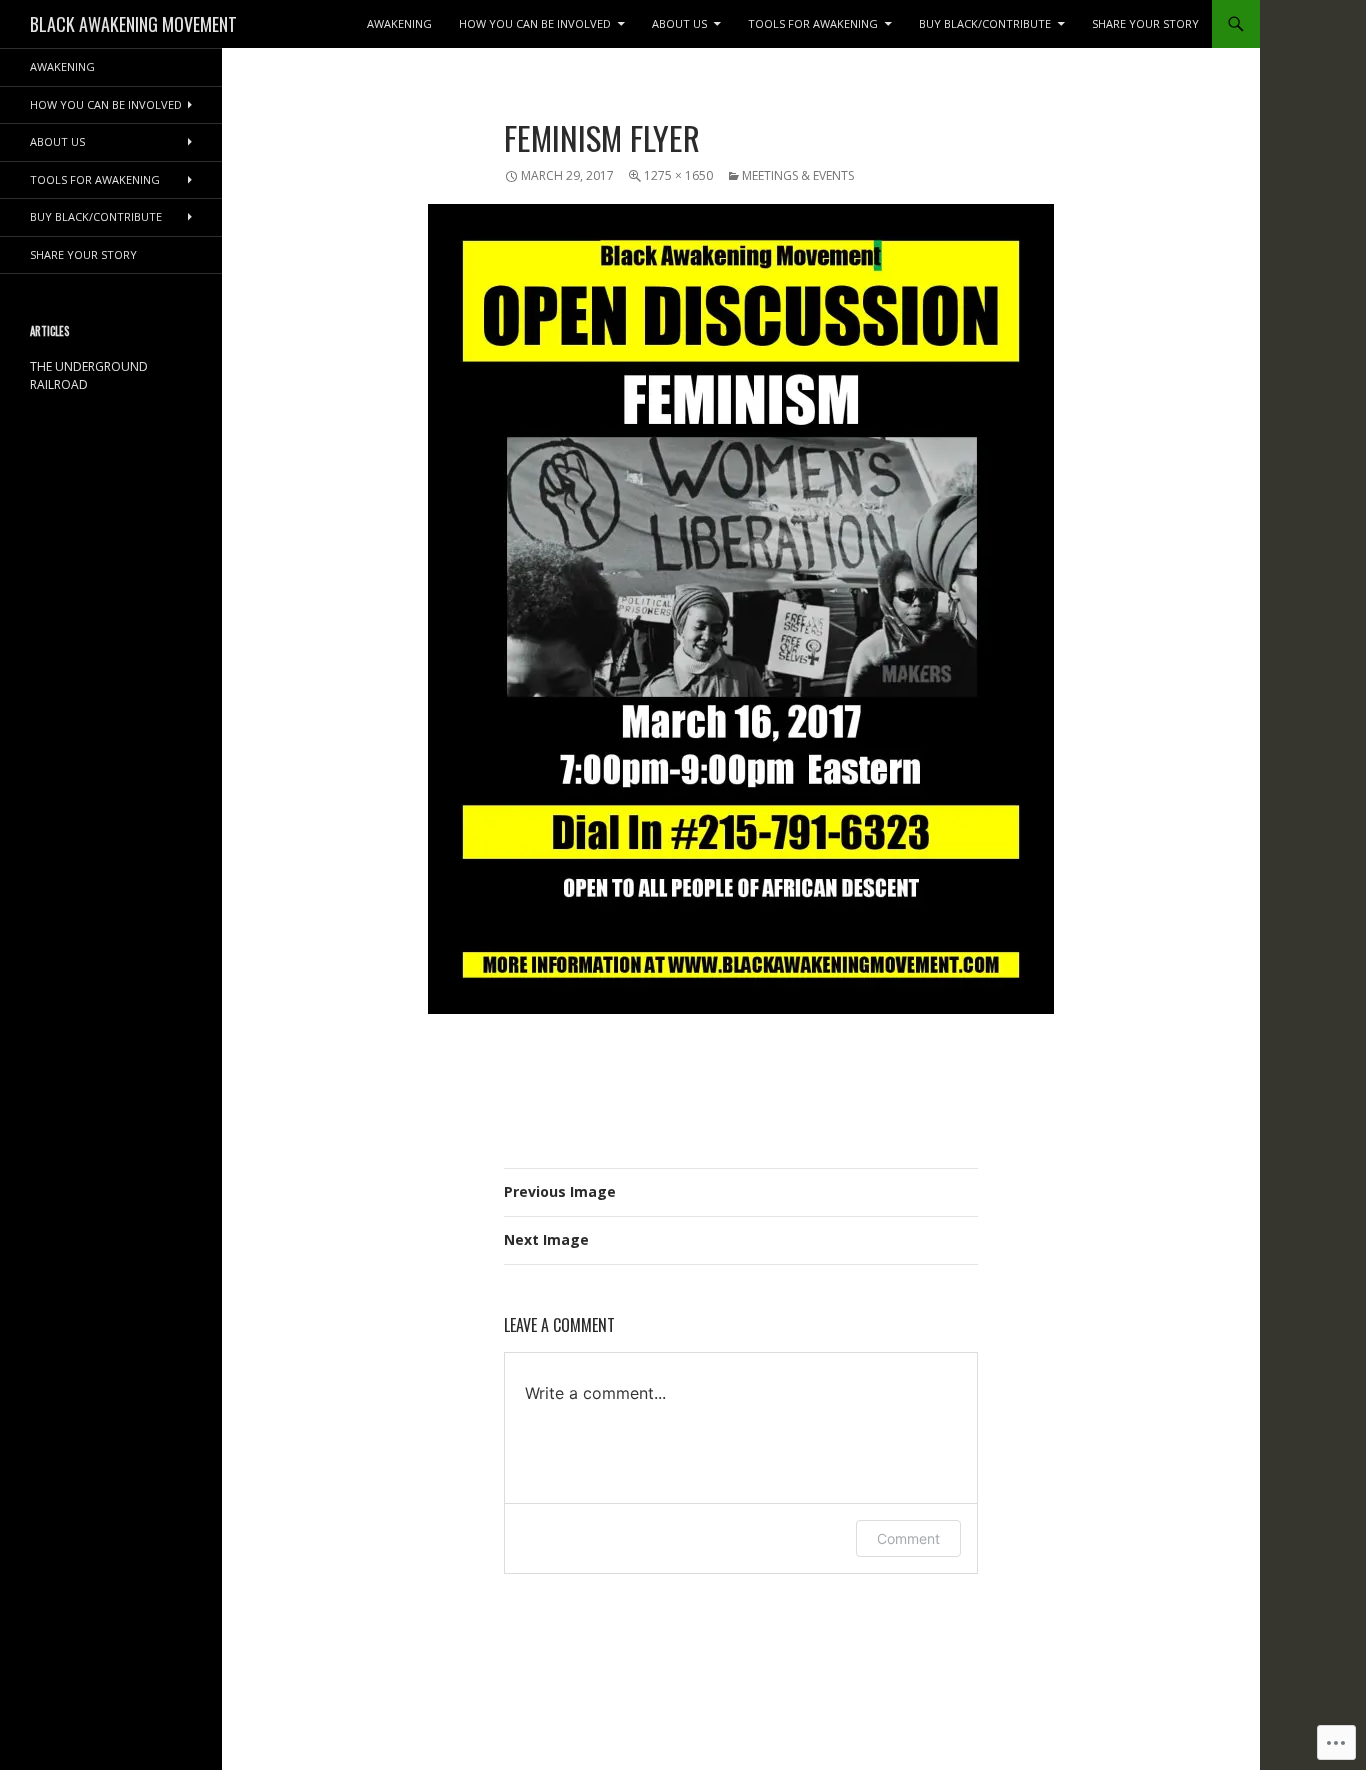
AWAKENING (399, 23)
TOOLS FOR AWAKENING (813, 23)
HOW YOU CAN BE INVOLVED (535, 23)
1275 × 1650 (678, 175)
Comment (908, 1538)
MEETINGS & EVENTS (798, 175)
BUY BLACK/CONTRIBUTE (985, 23)
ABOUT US (679, 23)
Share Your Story (1145, 23)
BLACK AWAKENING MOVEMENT (133, 24)
